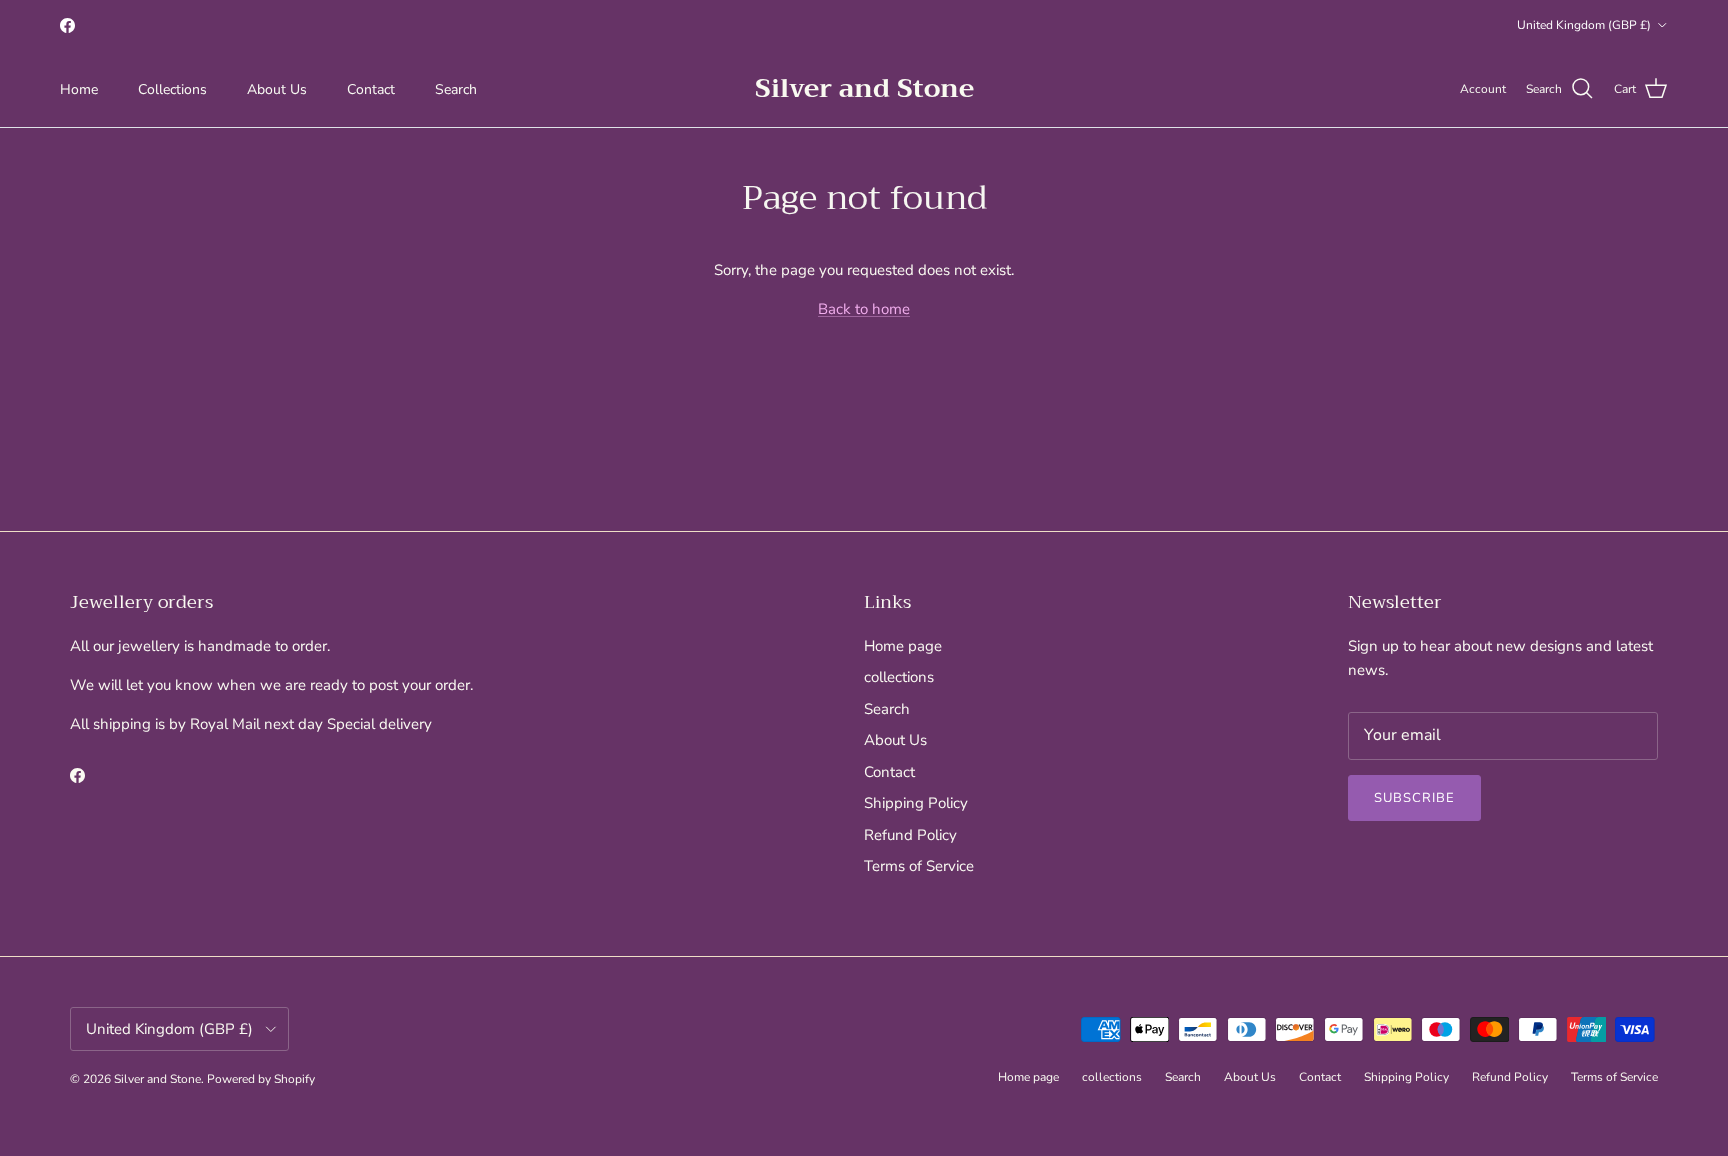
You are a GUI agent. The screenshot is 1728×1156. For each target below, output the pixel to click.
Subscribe (1414, 798)
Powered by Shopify (261, 1079)
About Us (277, 89)
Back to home (864, 309)
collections (899, 677)
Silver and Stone (157, 1079)
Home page (903, 646)
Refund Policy (910, 835)
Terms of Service (919, 866)
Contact (371, 89)
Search (456, 89)
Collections (172, 89)
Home (79, 89)
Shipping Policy (916, 803)
